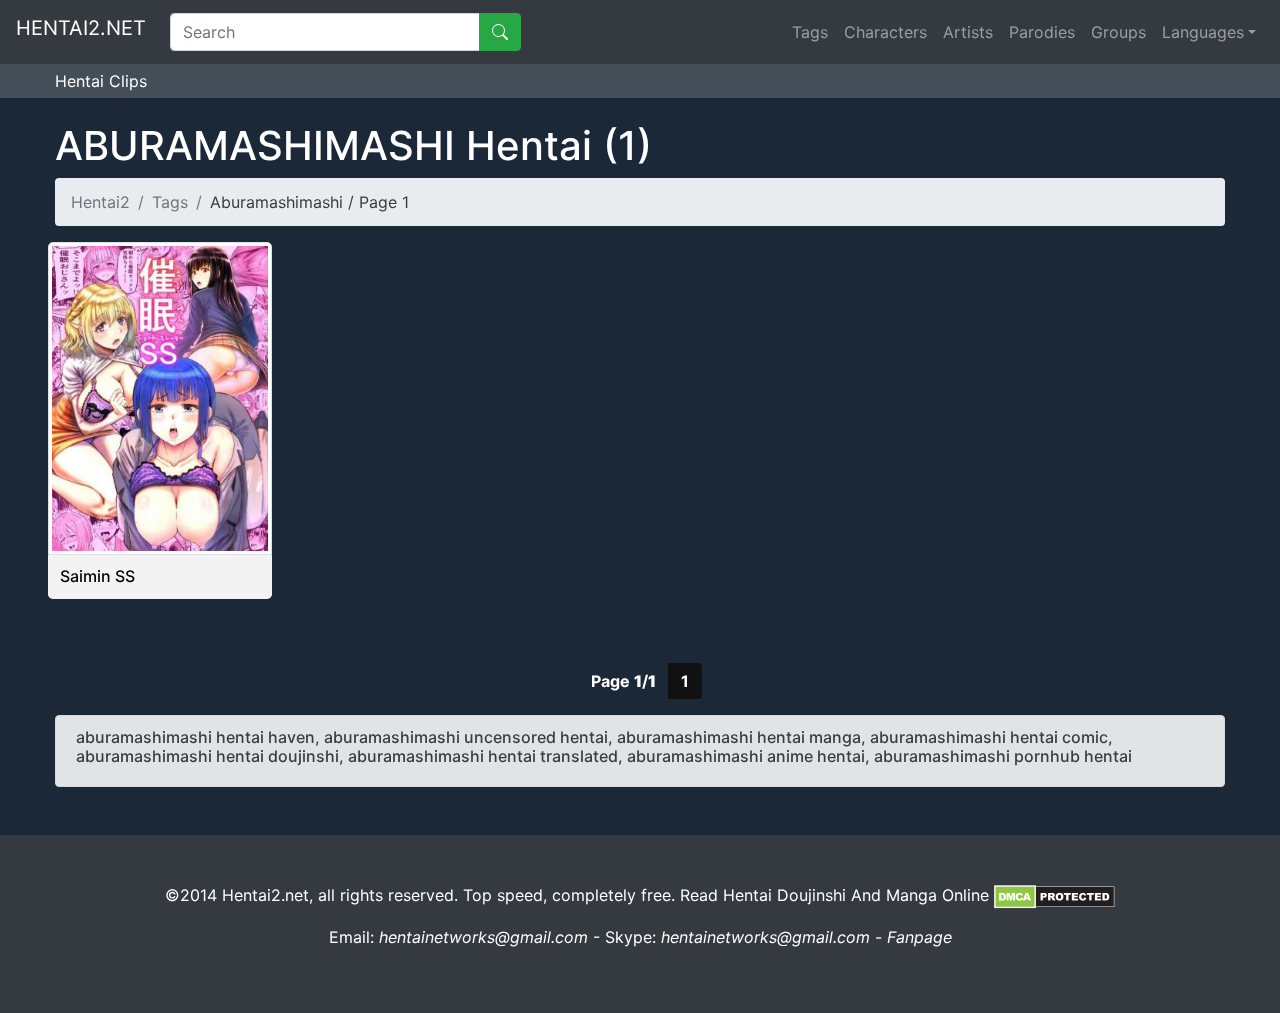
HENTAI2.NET (81, 28)
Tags (810, 32)
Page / (623, 681)
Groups (1118, 32)
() (353, 145)
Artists (968, 32)
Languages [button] (1203, 32)
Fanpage (919, 937)
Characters (885, 32)
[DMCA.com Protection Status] (1054, 895)
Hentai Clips (101, 81)
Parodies (1042, 32)
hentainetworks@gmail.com (483, 937)
